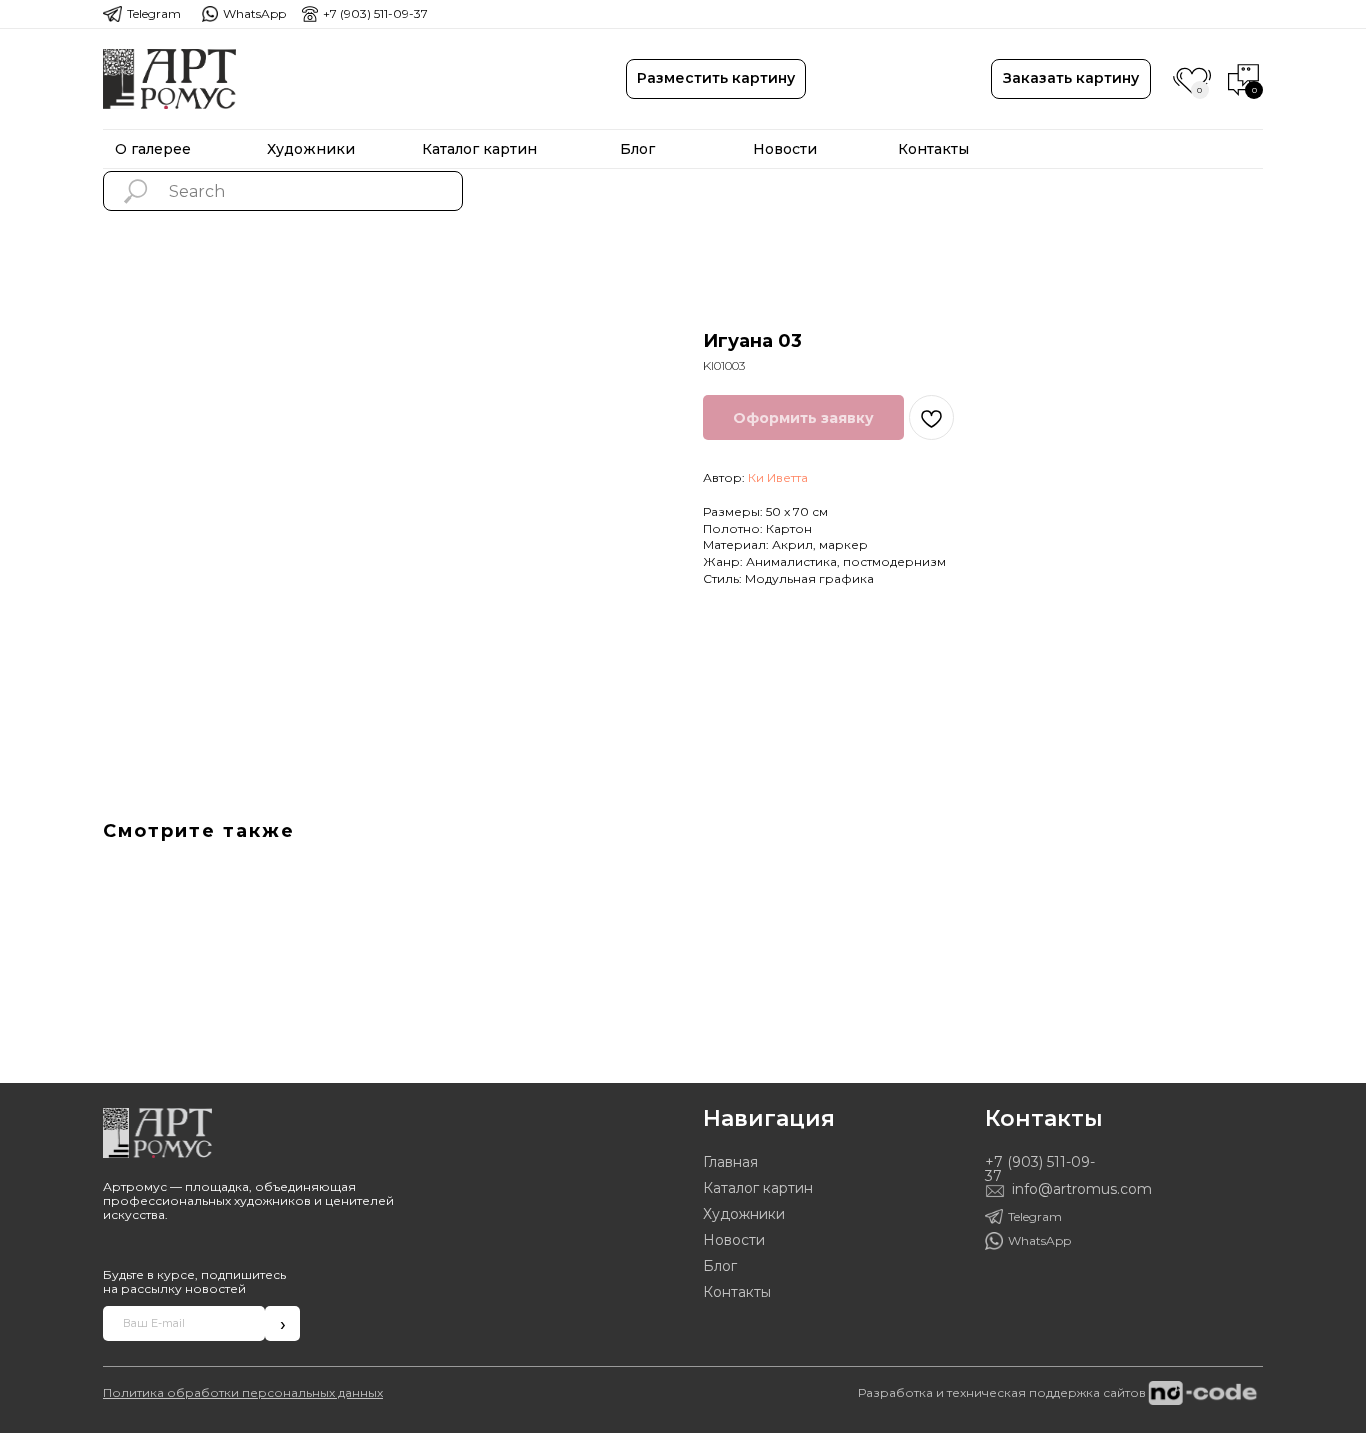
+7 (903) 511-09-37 (375, 13)
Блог (720, 1266)
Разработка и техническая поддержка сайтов (1002, 1392)
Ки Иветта (778, 477)
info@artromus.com (1082, 1189)
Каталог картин (758, 1188)
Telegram (154, 13)
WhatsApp (254, 13)
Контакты (737, 1292)
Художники (744, 1214)
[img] (169, 79)
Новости (734, 1240)
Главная (730, 1162)
